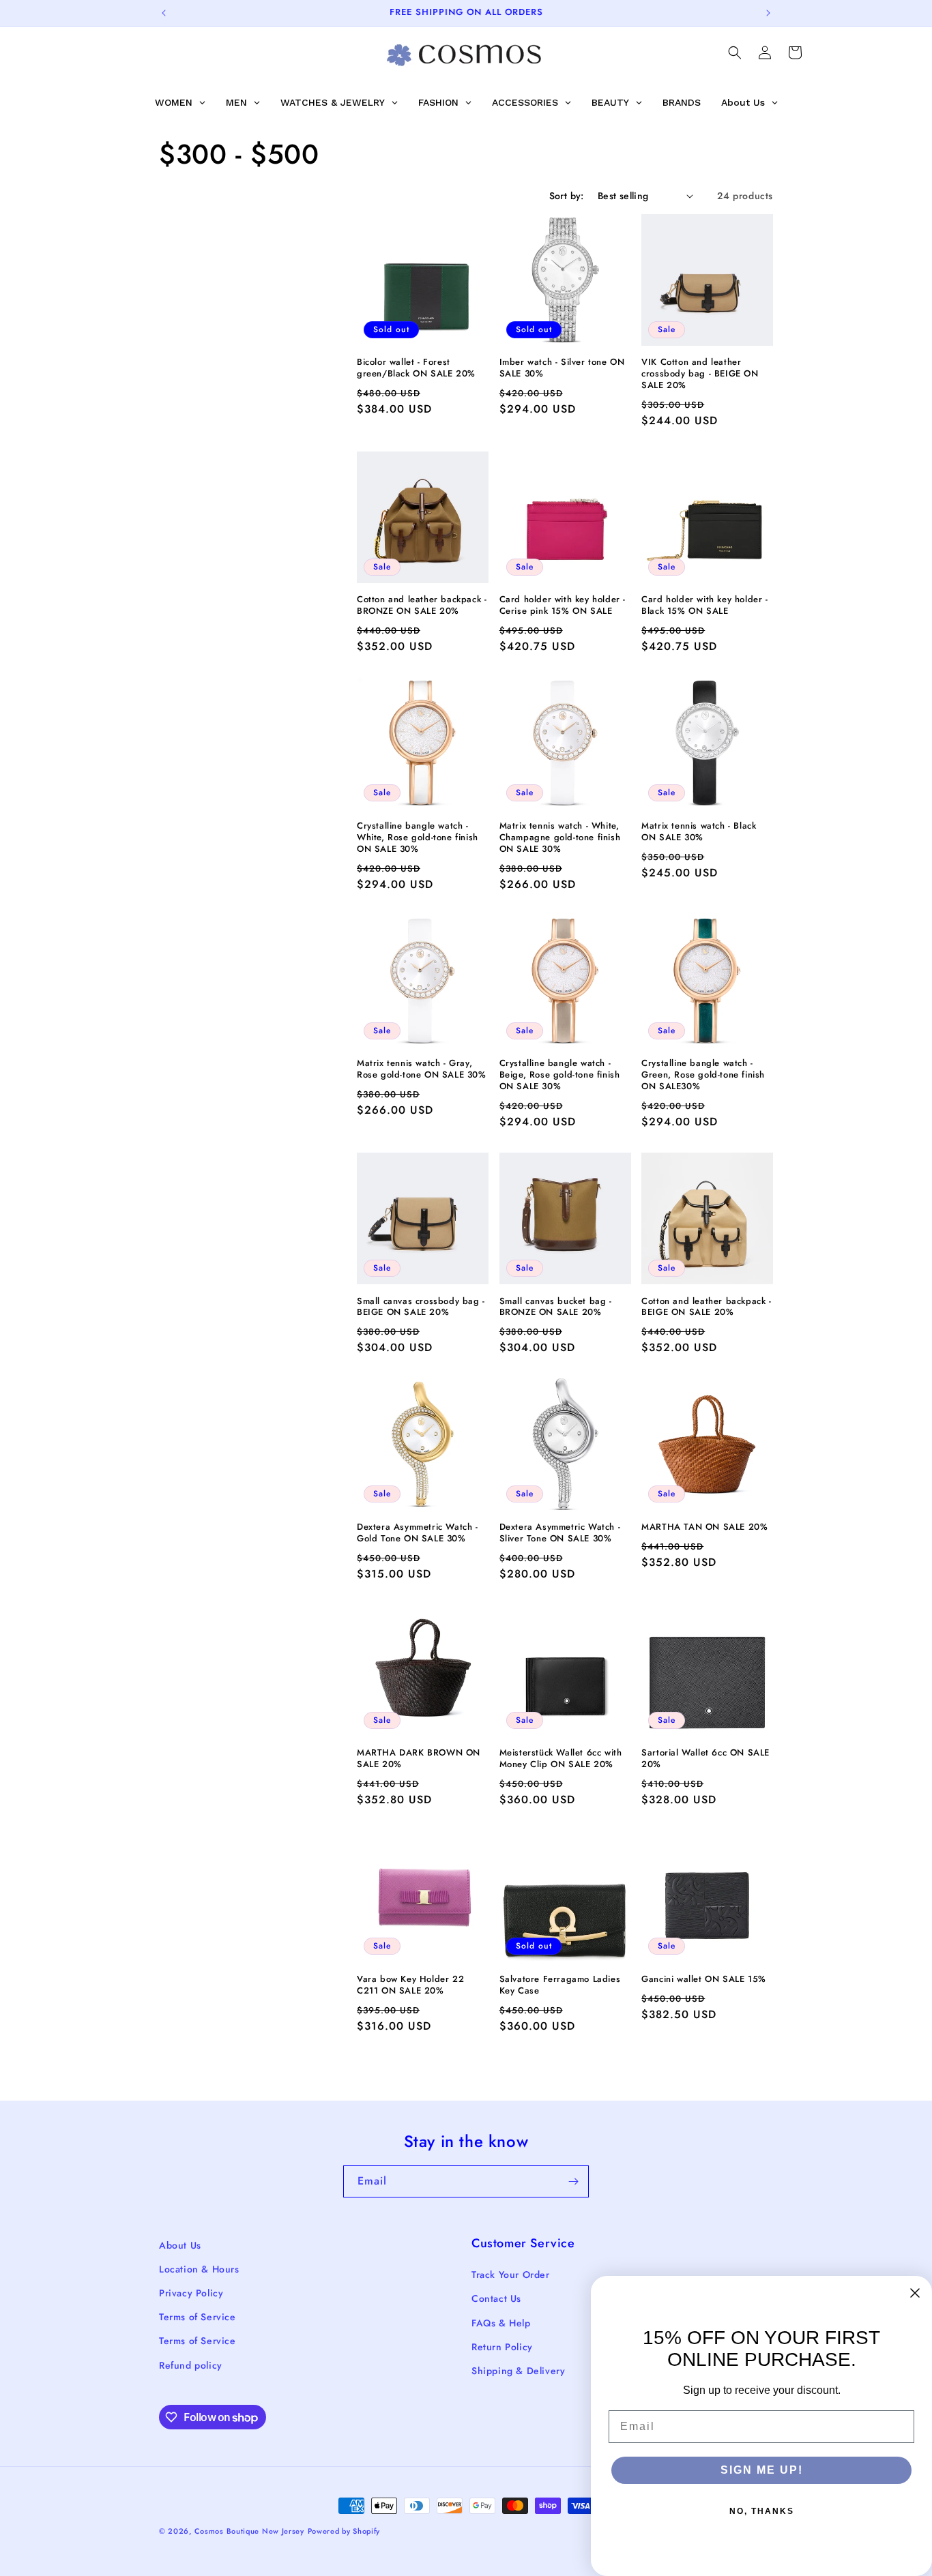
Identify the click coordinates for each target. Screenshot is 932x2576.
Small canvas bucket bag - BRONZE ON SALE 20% (556, 1307)
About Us (180, 2245)
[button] (735, 53)
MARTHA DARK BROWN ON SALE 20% (419, 1759)
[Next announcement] (768, 13)
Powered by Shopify (344, 2531)
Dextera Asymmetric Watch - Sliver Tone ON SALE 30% (560, 1533)
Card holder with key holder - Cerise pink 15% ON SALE (563, 606)
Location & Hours (199, 2269)
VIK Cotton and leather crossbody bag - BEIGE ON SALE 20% (700, 374)
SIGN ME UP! (762, 2470)
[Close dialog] (915, 2293)
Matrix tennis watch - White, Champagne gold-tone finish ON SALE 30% (560, 838)
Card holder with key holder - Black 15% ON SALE (704, 606)
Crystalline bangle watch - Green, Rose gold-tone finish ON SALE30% (703, 1075)
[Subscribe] (573, 2181)
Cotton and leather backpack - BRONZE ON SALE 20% (422, 606)
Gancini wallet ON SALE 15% (704, 1980)
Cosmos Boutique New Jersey (249, 2531)
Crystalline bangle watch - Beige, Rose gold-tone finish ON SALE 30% (560, 1075)
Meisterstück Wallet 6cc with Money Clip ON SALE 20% (561, 1759)
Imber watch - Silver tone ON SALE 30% (562, 368)
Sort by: (567, 196)
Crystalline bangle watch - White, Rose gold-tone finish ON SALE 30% (418, 838)
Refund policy (191, 2365)
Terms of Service (198, 2317)
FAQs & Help (501, 2323)
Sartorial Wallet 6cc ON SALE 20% (705, 1759)
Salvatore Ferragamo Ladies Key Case (560, 1985)
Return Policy (502, 2347)
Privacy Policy (191, 2293)
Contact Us (496, 2298)
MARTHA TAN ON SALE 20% (704, 1527)
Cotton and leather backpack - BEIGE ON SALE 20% (706, 1307)
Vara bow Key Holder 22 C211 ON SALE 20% (410, 1985)
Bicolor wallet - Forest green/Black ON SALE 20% (416, 368)
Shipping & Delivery (518, 2371)
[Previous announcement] (164, 13)
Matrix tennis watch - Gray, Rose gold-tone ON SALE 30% (422, 1069)
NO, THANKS (762, 2511)
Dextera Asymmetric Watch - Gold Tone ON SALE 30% (418, 1533)
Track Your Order (511, 2275)
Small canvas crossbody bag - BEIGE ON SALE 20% (421, 1307)
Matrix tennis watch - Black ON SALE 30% (699, 832)
